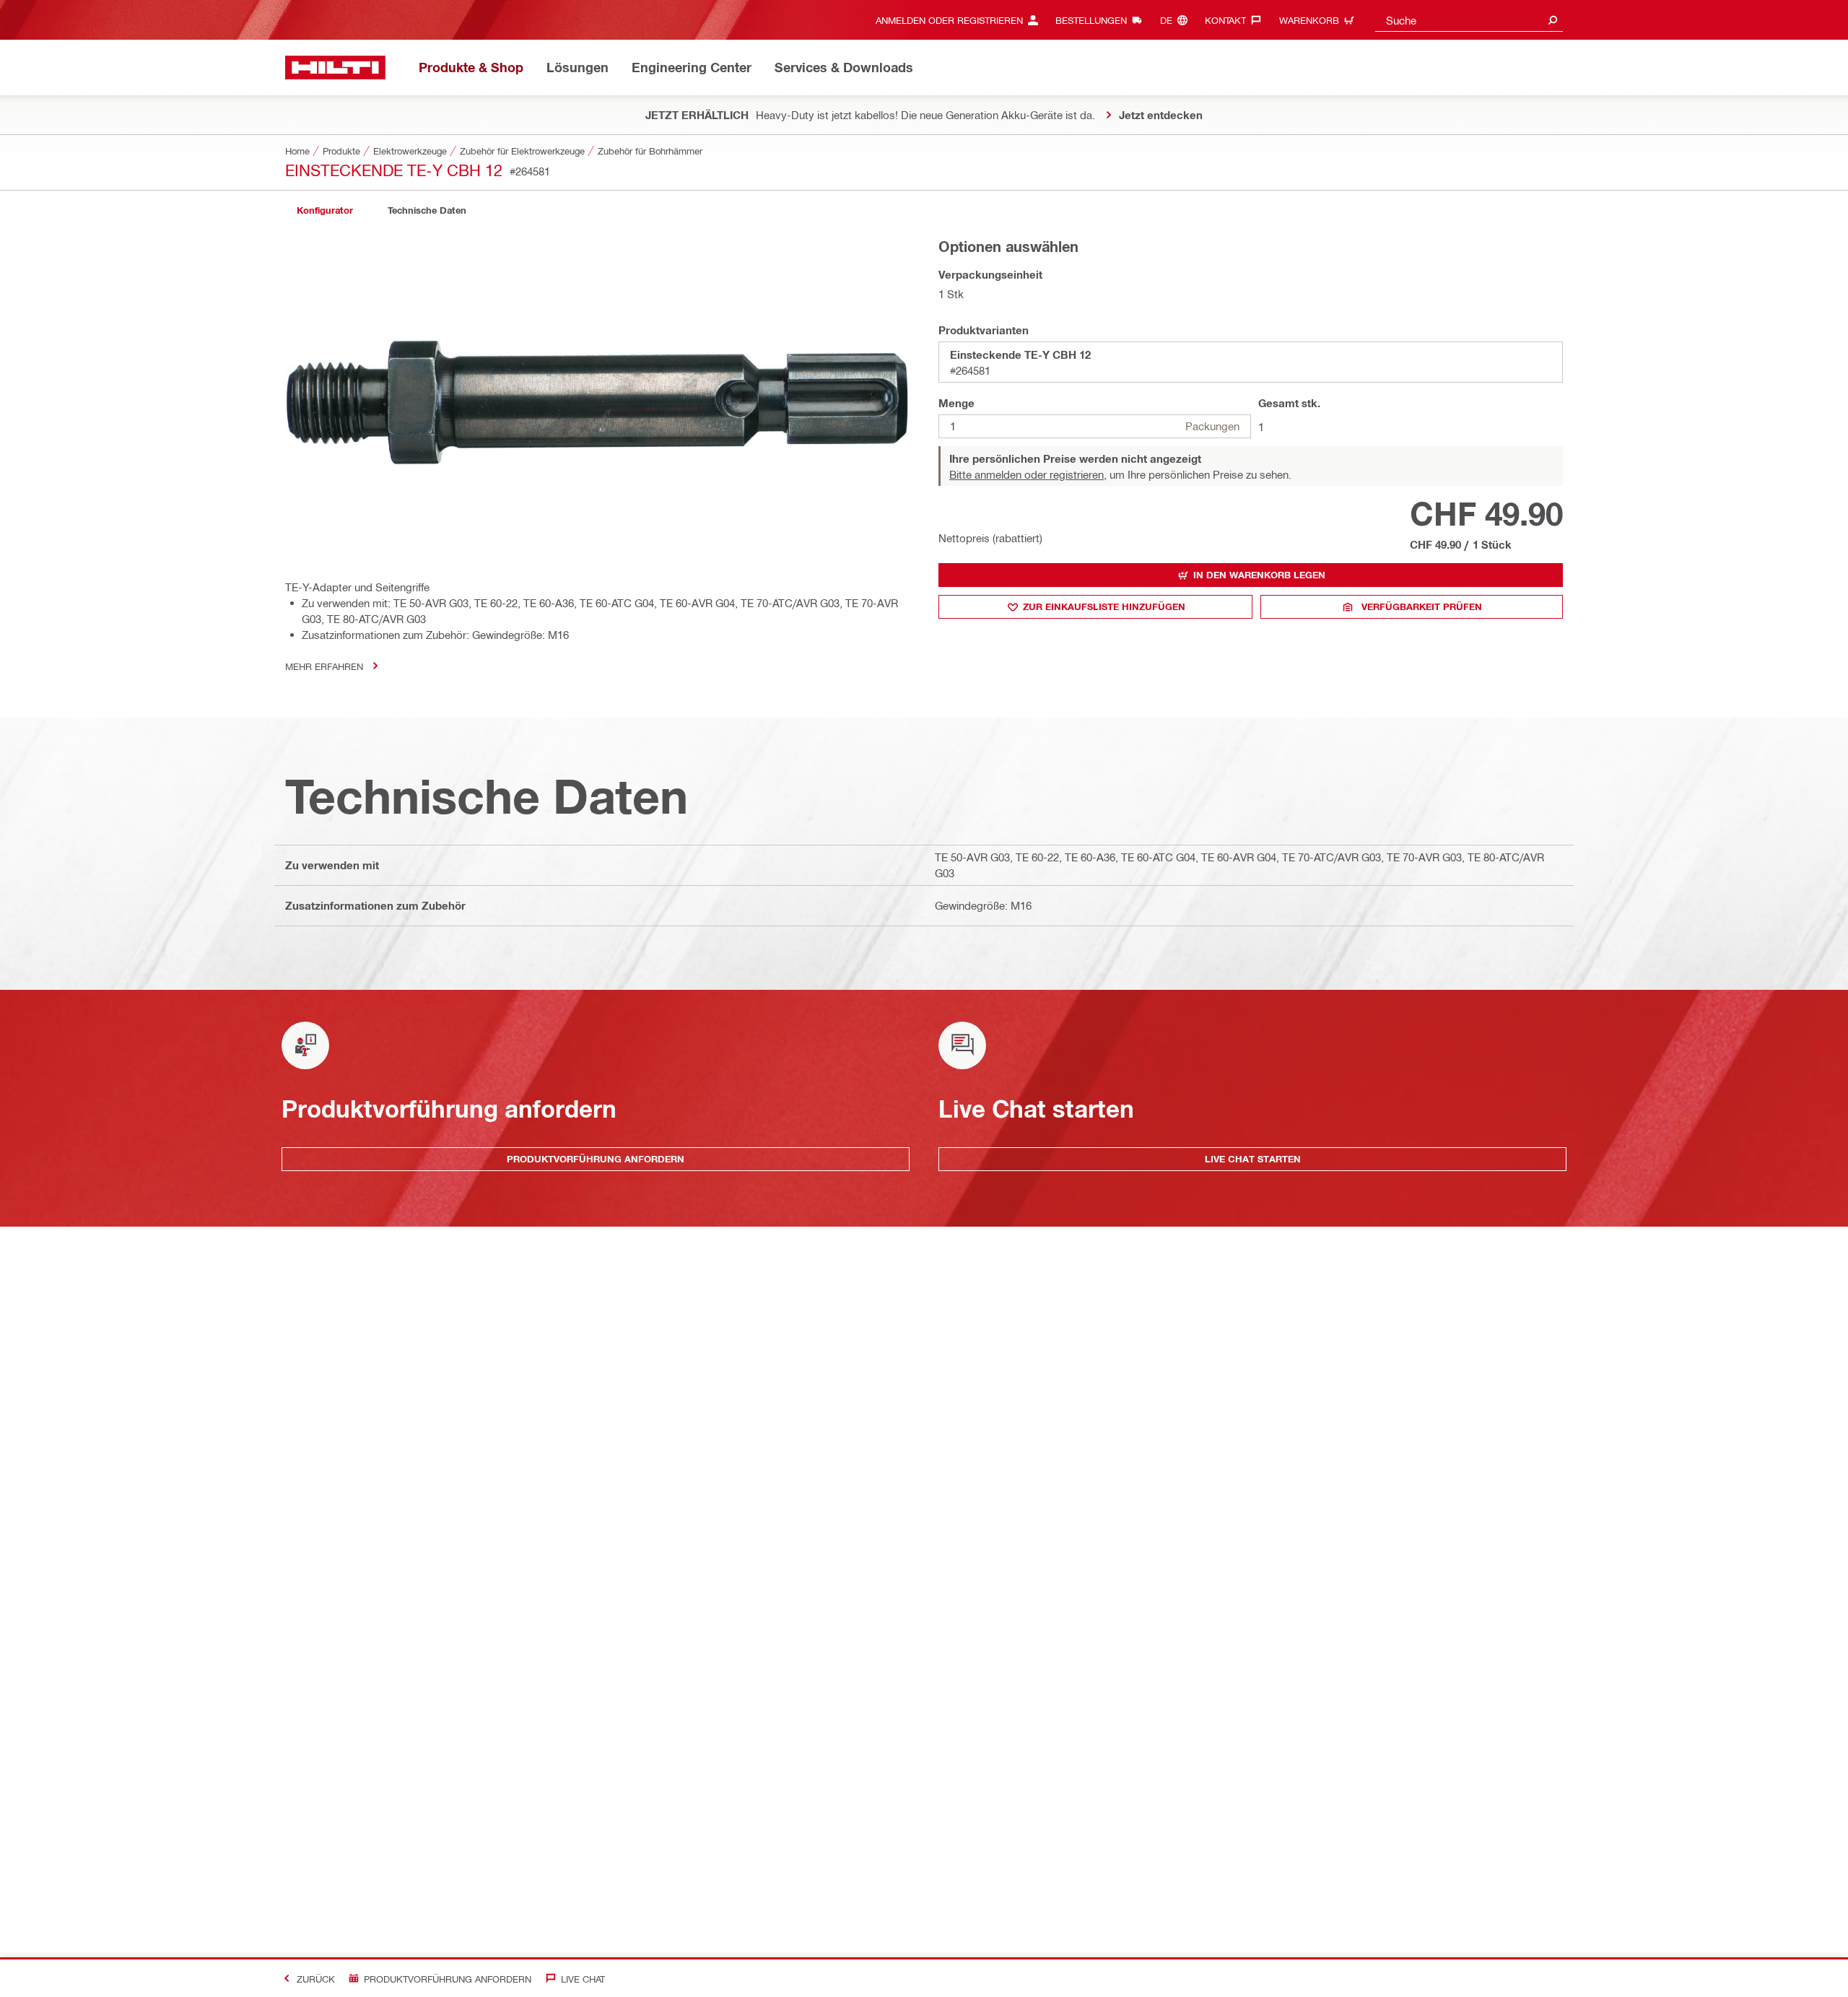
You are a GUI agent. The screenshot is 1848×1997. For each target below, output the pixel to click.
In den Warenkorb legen (1259, 575)
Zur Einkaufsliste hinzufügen (1104, 606)
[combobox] (1469, 20)
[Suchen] (1553, 20)
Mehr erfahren (324, 666)
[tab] (325, 210)
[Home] (335, 68)
